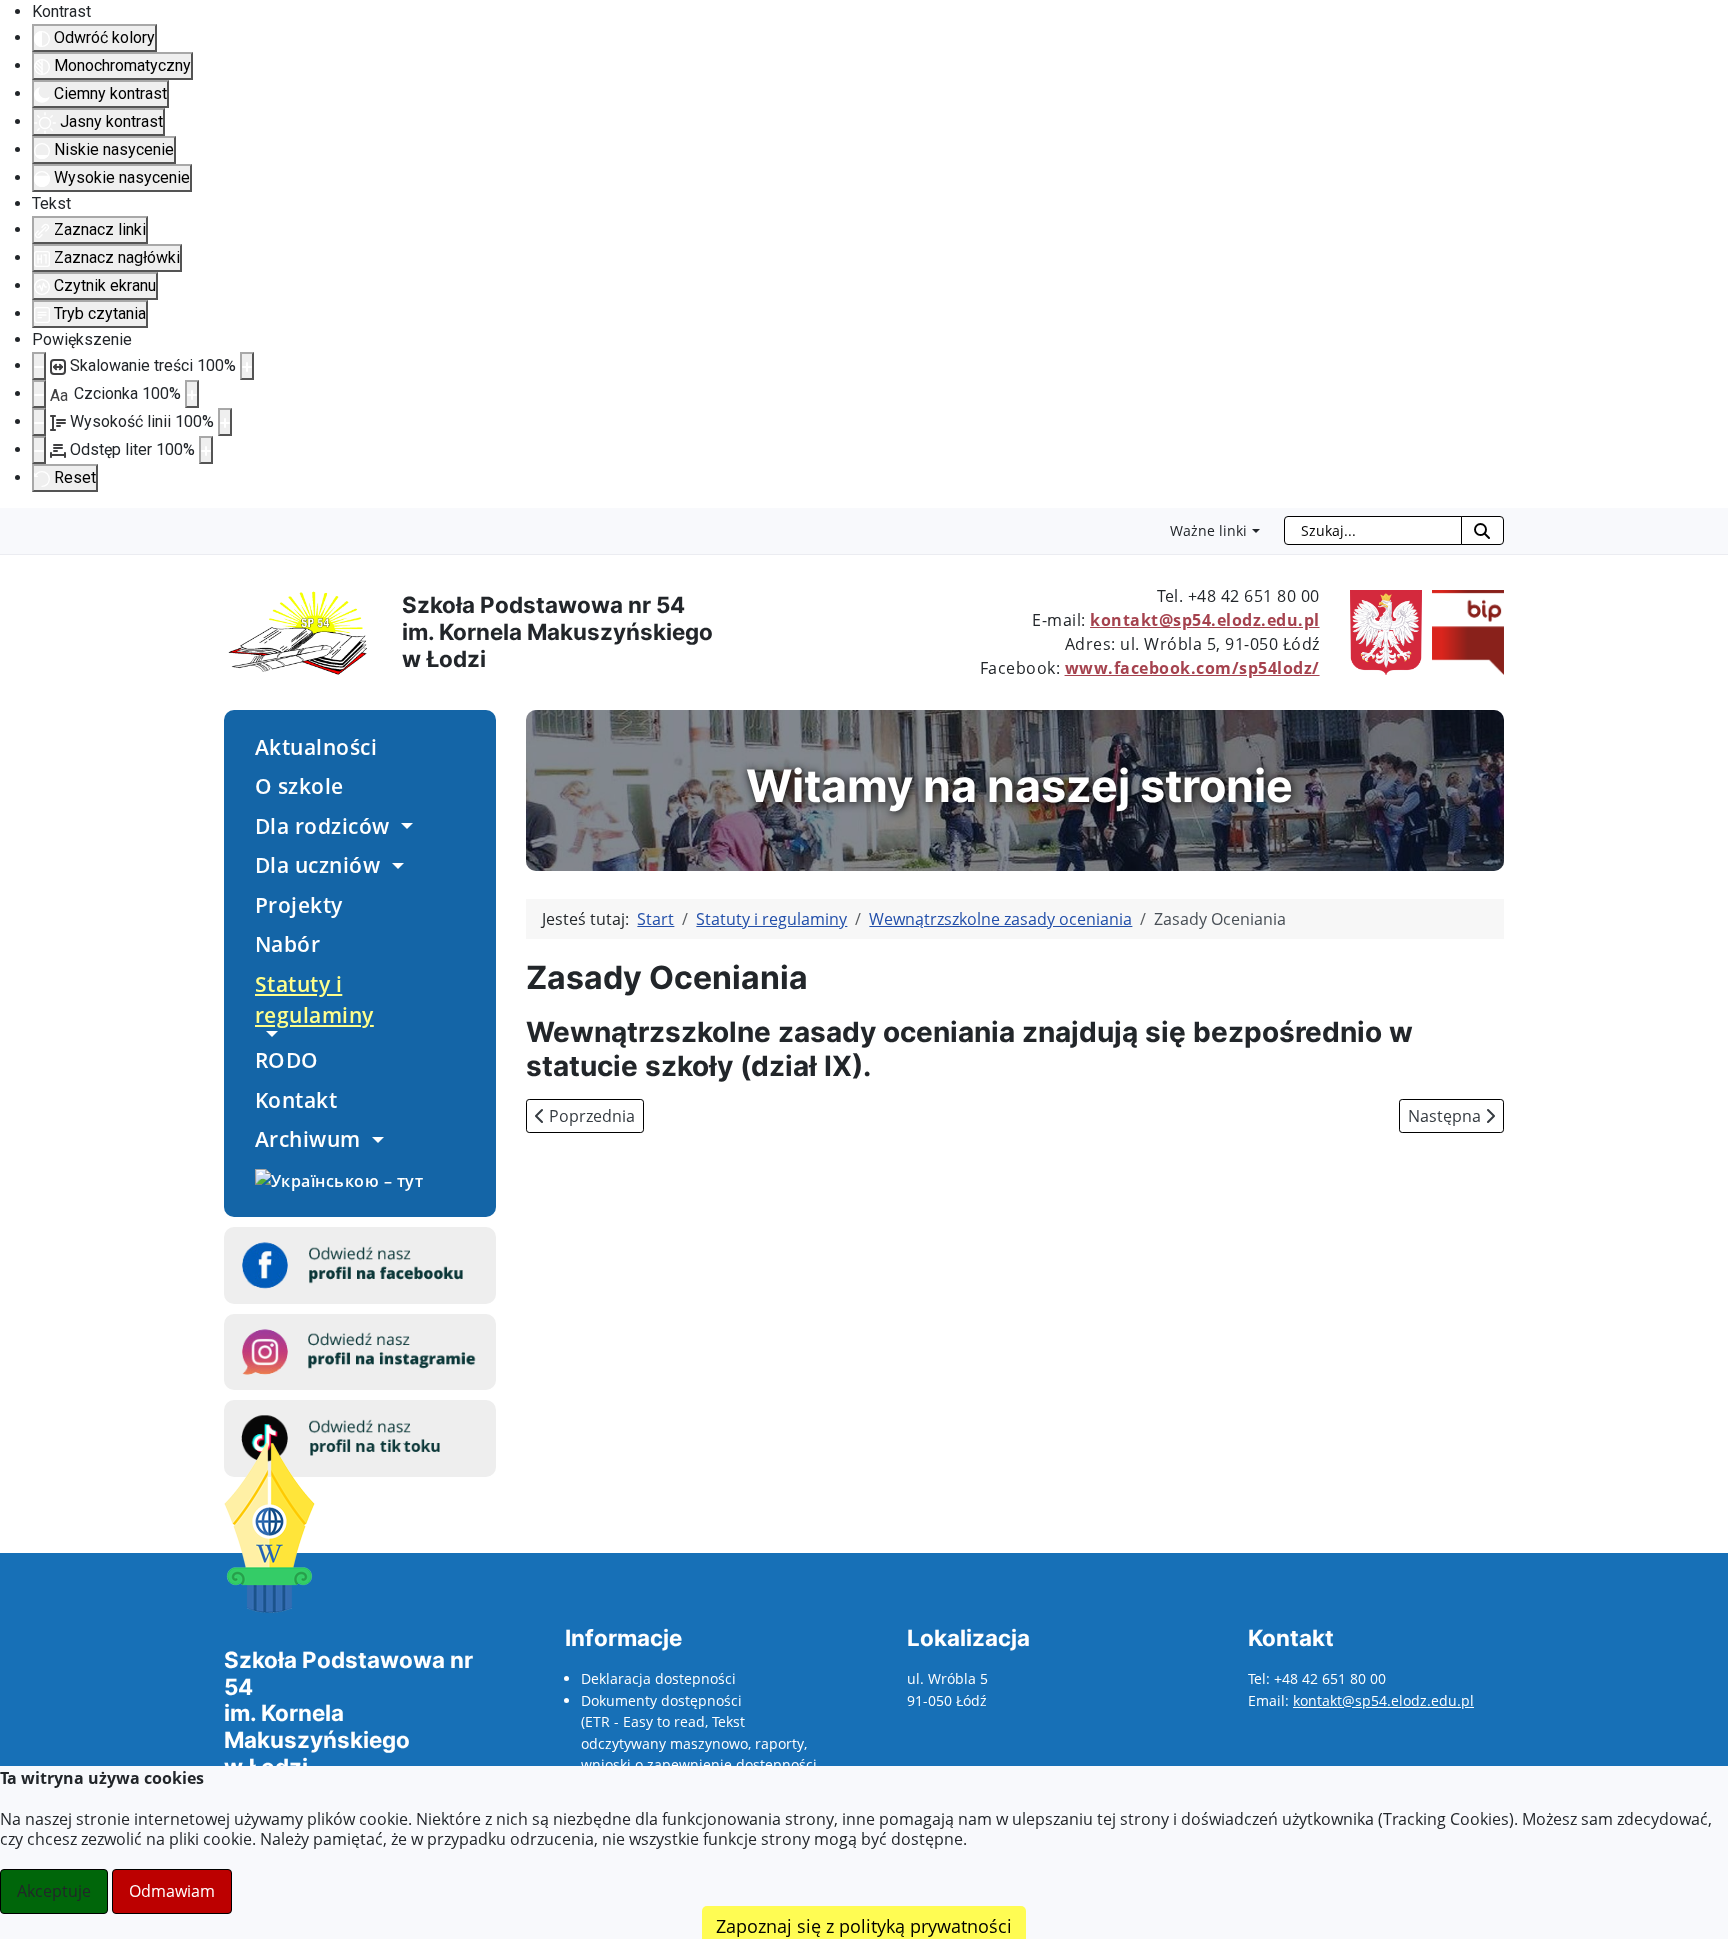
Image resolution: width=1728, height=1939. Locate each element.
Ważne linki (1208, 530)
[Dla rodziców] (404, 826)
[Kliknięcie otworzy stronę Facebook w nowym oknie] (360, 1264)
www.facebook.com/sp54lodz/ (1192, 668)
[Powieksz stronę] (247, 366)
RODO (287, 1060)
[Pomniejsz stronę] (39, 366)
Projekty (299, 905)
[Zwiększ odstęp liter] (206, 450)
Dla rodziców (322, 826)
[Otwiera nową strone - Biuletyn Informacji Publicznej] (1463, 631)
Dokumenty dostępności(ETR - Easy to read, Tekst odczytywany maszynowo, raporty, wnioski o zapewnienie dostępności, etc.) (700, 1743)
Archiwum (308, 1139)
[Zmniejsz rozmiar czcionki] (39, 394)
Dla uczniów (318, 865)
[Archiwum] (375, 1140)
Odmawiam (172, 1891)
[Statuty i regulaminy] (269, 1034)
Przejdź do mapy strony (15, 524)
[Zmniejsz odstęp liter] (39, 450)
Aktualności (316, 747)
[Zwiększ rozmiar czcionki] (192, 394)
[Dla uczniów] (394, 866)
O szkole (299, 786)
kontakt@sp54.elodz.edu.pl (1205, 620)
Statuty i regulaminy (314, 999)
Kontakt (296, 1100)
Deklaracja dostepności (658, 1678)
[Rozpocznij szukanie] (1482, 530)
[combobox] (1373, 530)
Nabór (288, 944)
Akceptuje (54, 1891)
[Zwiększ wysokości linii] (225, 422)
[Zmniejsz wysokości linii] (39, 422)
